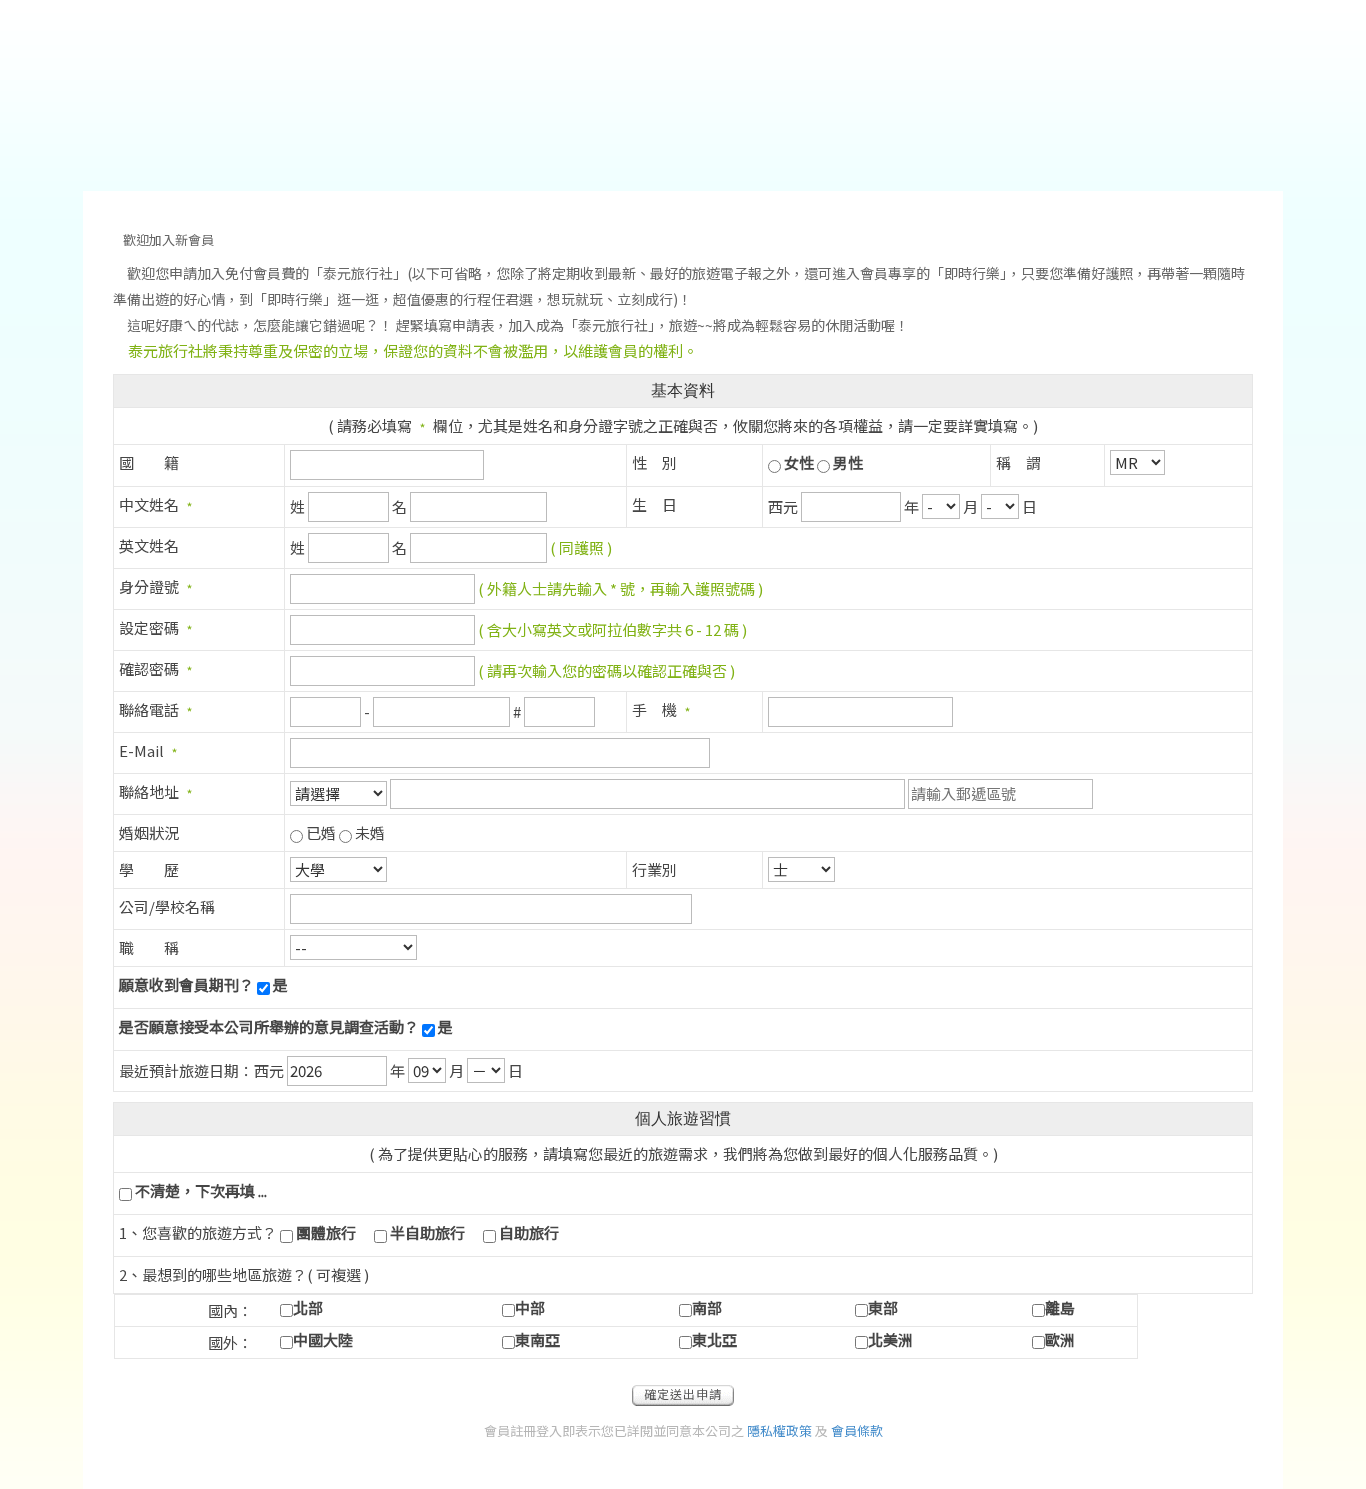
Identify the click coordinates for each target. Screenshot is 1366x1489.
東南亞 (537, 1339)
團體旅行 (326, 1232)
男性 (848, 462)
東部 (883, 1307)
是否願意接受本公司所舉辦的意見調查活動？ (269, 1026)
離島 (1060, 1307)
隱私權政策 (779, 1430)
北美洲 (890, 1339)
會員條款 (857, 1430)
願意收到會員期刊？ (186, 984)
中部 (530, 1307)
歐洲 (1060, 1339)
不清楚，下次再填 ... (201, 1190)
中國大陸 (323, 1339)
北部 (308, 1307)
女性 (799, 462)
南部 (707, 1307)
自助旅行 (529, 1232)
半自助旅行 (427, 1232)
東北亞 (714, 1339)
